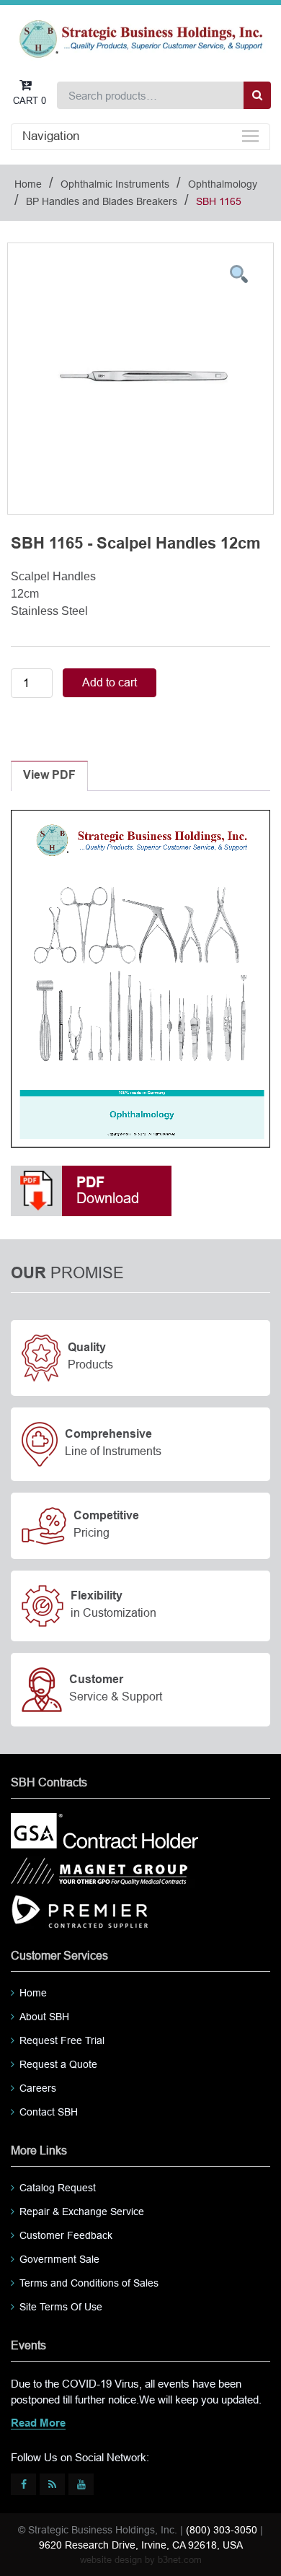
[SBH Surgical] (140, 38)
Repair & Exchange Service (82, 2212)
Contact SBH (49, 2112)
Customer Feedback (66, 2235)
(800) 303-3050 (222, 2530)
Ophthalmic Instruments (115, 184)
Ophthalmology (223, 184)
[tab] (49, 776)
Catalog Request (58, 2188)
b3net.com (180, 2560)
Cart (30, 101)
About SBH (44, 2017)
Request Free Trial (62, 2040)
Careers (38, 2088)
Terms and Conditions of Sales (89, 2283)
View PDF (49, 776)
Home (28, 184)
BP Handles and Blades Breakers (102, 201)
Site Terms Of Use (61, 2307)
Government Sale (59, 2259)
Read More (38, 2424)
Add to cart (110, 682)
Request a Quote (58, 2064)
